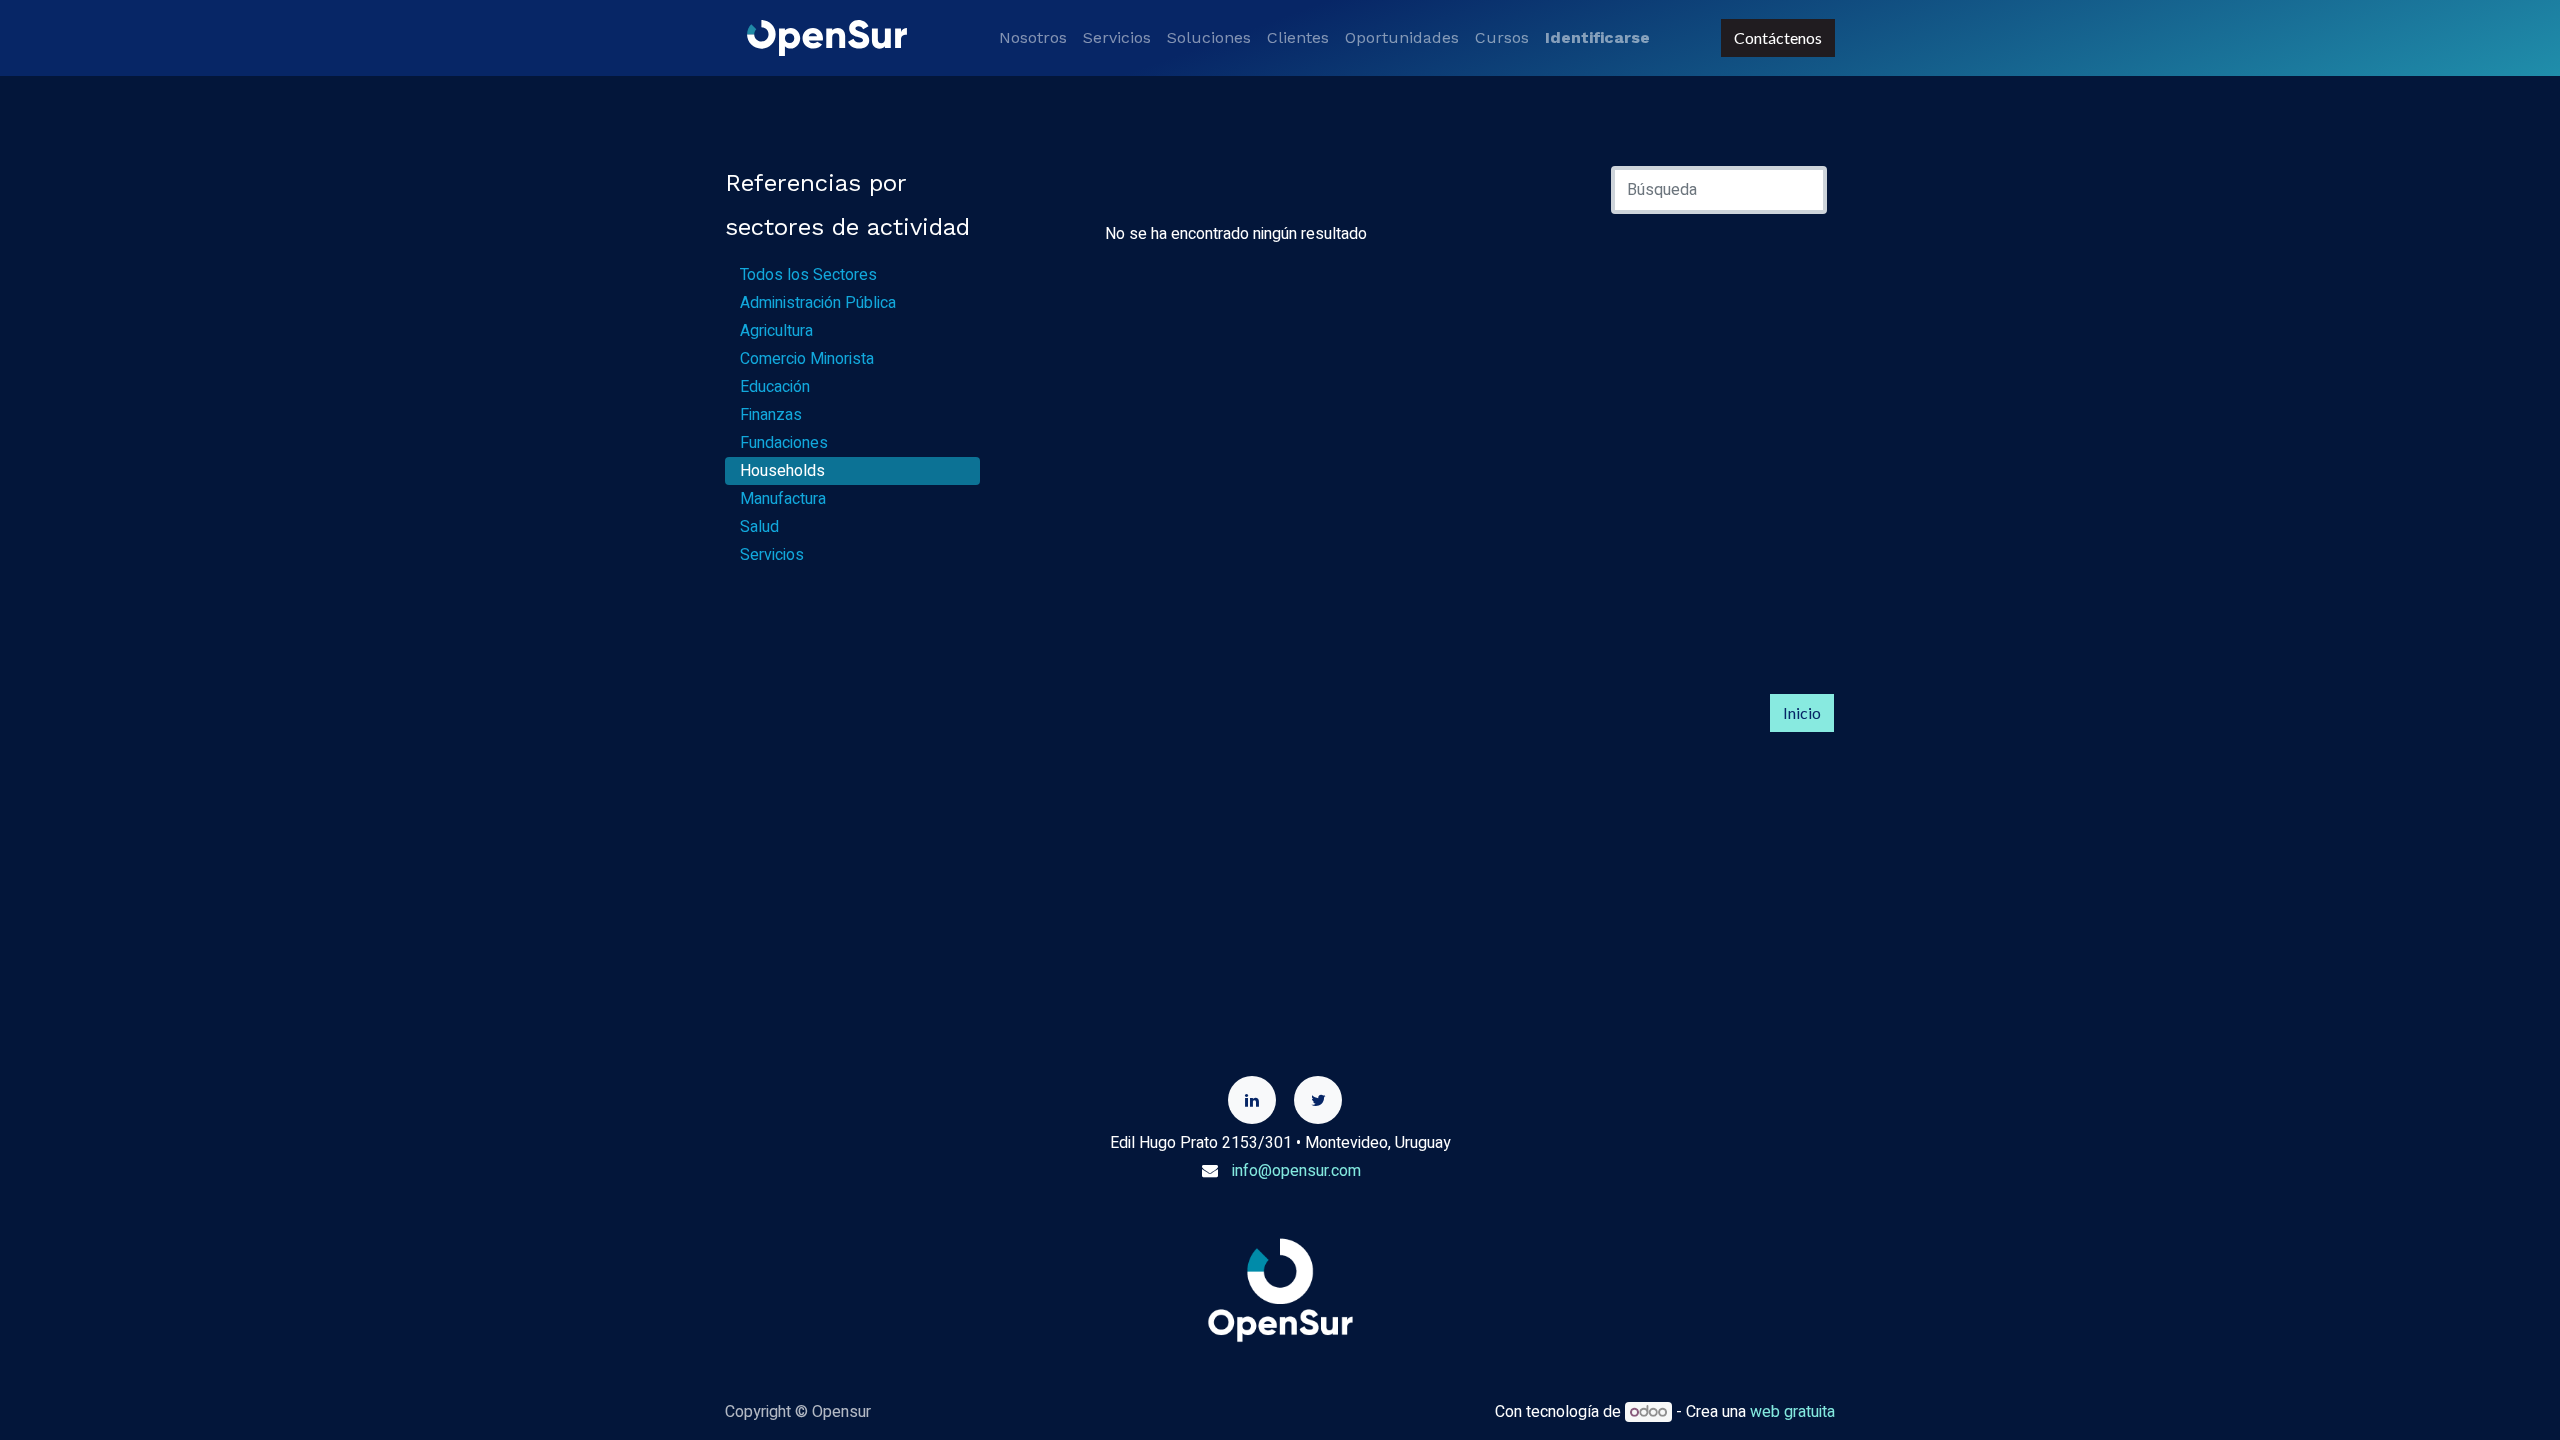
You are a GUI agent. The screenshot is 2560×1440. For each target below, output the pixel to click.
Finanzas (771, 415)
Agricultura (776, 331)
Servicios (772, 555)
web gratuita (1792, 1412)
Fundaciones (784, 443)
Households (782, 471)
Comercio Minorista (807, 359)
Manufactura (783, 499)
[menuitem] (1033, 38)
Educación (775, 387)
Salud (759, 527)
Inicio (1802, 712)
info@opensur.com (1296, 1171)
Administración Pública (818, 303)
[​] (1252, 1100)
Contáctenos (1778, 37)
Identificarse (1597, 37)
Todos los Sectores (808, 275)
